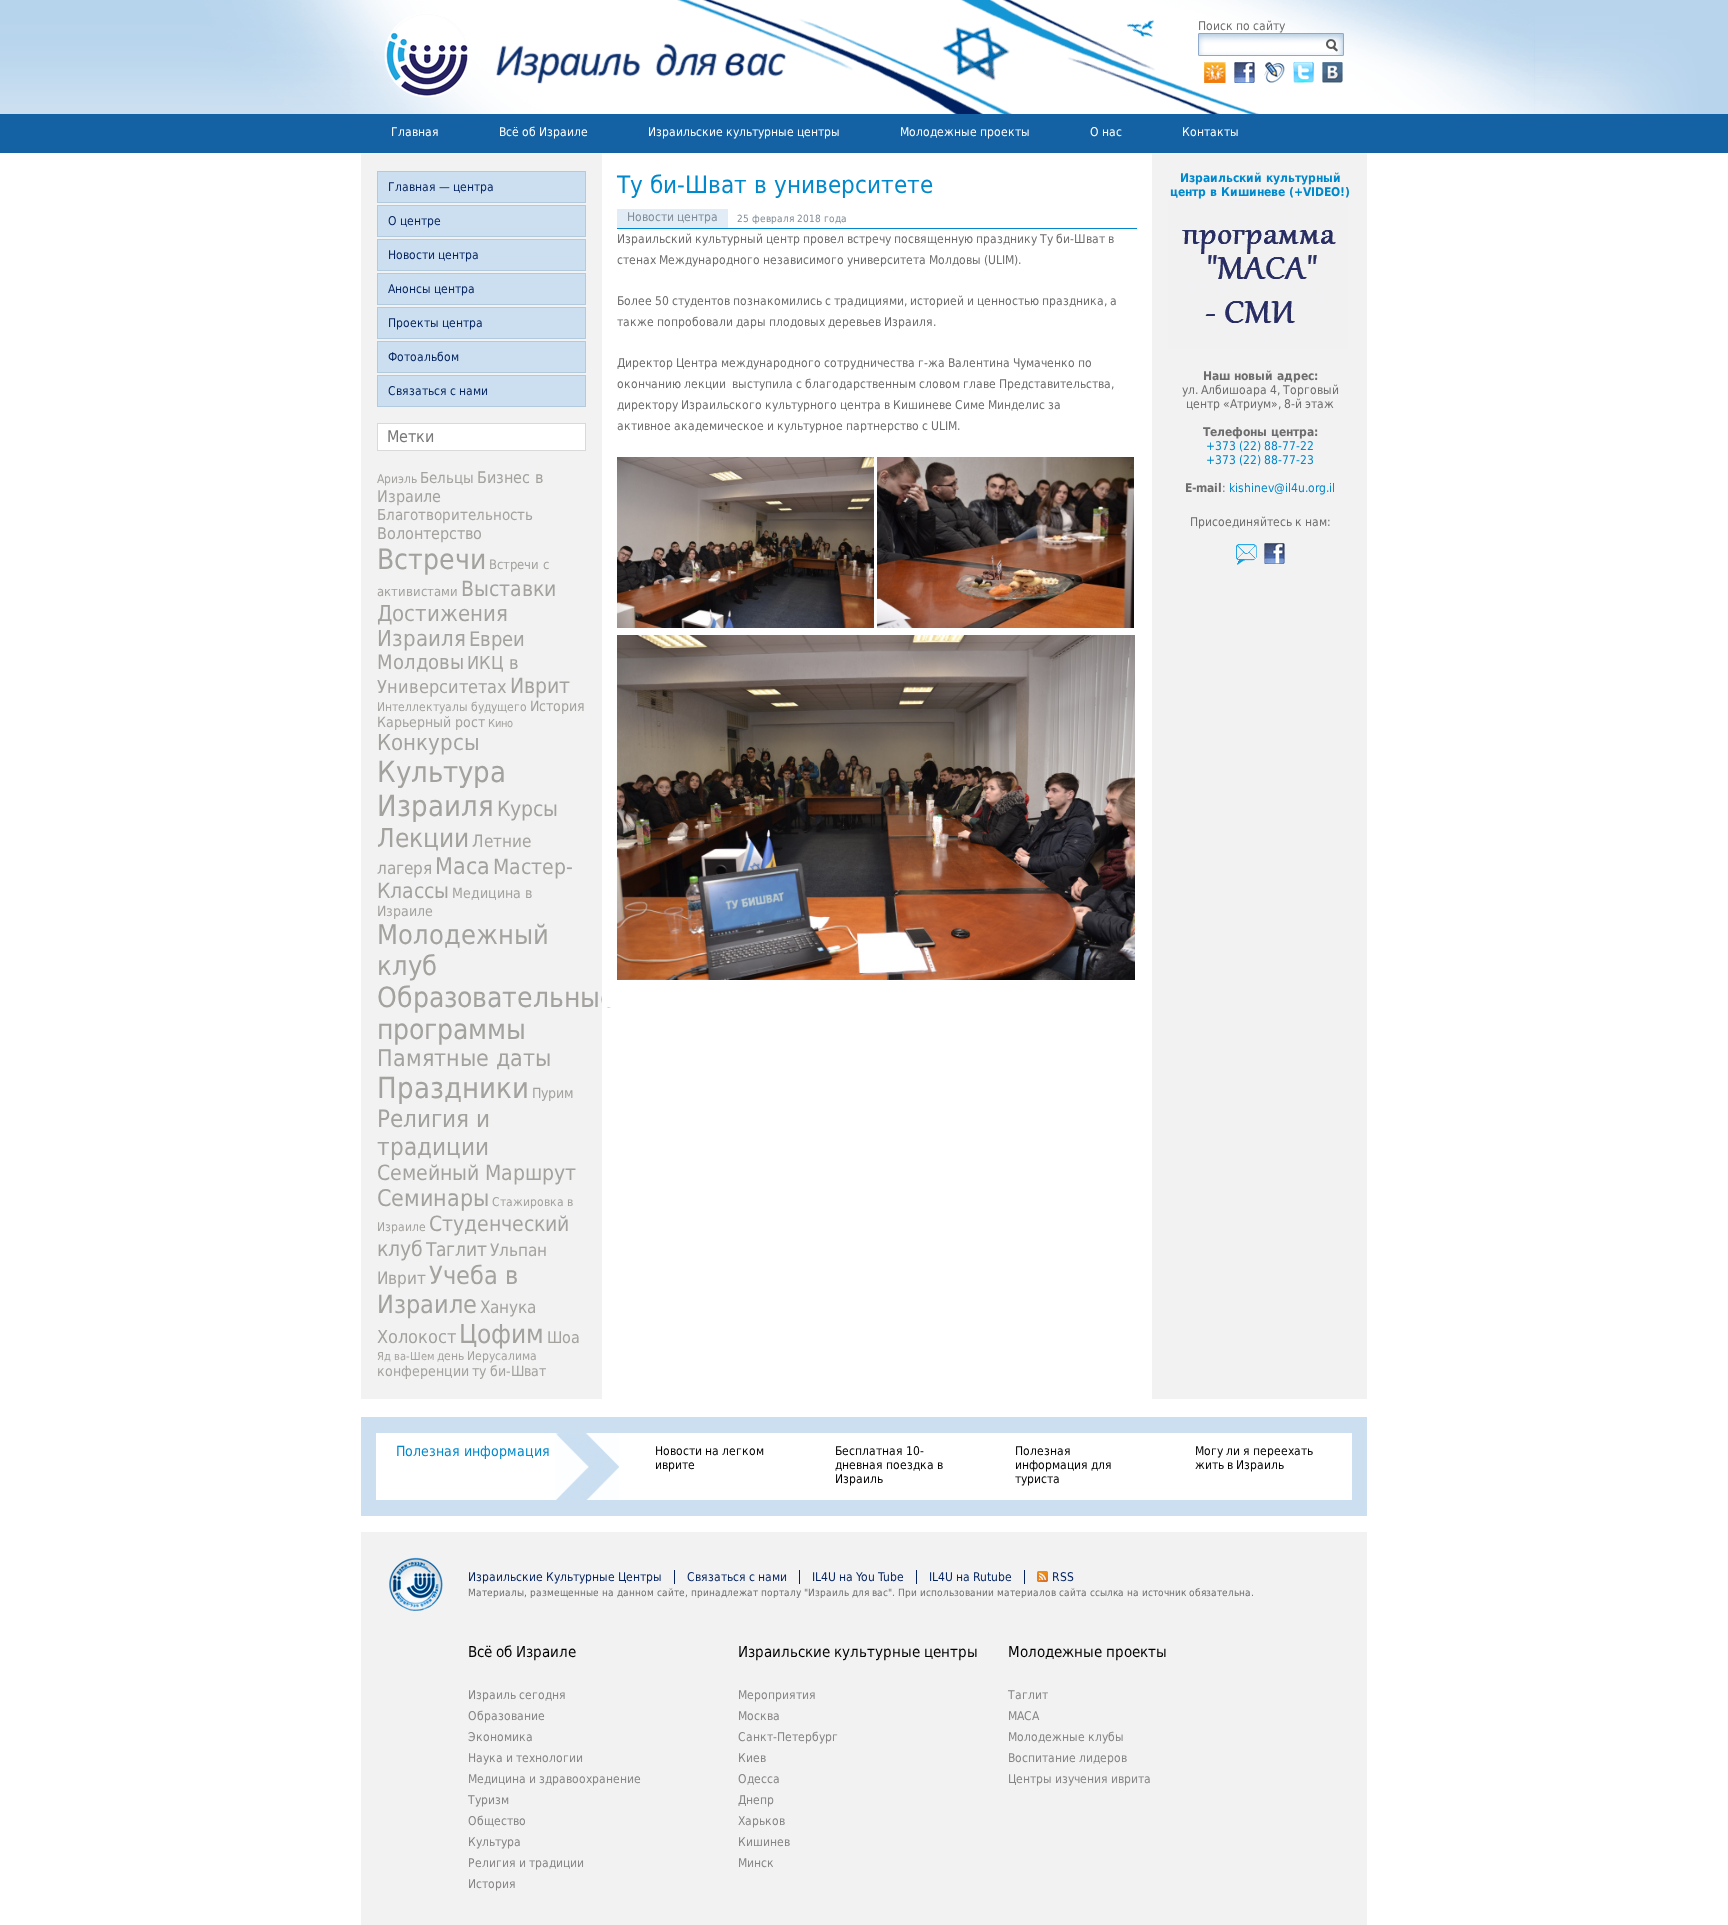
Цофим (501, 1334)
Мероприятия (777, 1695)
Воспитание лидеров (1067, 1758)
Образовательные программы (496, 1013)
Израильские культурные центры (744, 132)
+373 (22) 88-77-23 (1260, 460)
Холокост (416, 1336)
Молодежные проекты (965, 132)
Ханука (508, 1307)
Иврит (540, 686)
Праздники (453, 1088)
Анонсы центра (431, 289)
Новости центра (433, 255)
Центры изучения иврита (1079, 1779)
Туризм (488, 1800)
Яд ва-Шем (405, 1356)
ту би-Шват (509, 1371)
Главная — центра (441, 187)
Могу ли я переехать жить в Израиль (1254, 1458)
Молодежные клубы (1066, 1737)
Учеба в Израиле (447, 1290)
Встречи (431, 559)
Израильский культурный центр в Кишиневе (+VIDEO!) (1260, 185)
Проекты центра (435, 323)
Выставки (508, 588)
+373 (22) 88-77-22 (1260, 446)
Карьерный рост (431, 722)
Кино (500, 723)
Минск (756, 1863)
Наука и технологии (525, 1758)
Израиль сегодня (517, 1695)
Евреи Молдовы (451, 651)
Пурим (553, 1093)
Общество (497, 1821)
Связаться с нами (438, 391)
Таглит (456, 1249)
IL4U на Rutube (970, 1577)
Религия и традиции (433, 1133)
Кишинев (764, 1842)
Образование (506, 1716)
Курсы (527, 809)
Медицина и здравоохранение (554, 1779)
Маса (462, 866)
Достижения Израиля (442, 626)
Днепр (756, 1800)
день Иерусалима (487, 1356)
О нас (1106, 132)
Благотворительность (455, 515)
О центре (414, 221)
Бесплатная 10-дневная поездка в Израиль (889, 1465)
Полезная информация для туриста (1063, 1465)
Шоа (563, 1337)
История (557, 706)
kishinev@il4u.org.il (1282, 488)
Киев (752, 1758)
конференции (423, 1371)
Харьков (761, 1821)
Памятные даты (464, 1058)
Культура (494, 1842)
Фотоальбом (423, 357)
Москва (759, 1716)
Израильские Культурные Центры (565, 1577)
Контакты (1210, 132)
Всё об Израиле (543, 132)
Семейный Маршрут (476, 1173)
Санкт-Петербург (788, 1737)
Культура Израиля (441, 789)
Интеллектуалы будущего (452, 707)
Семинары (433, 1198)
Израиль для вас (573, 57)
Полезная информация (473, 1451)
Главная (415, 132)
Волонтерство (429, 533)
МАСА (1023, 1716)
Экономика (500, 1737)
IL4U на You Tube (858, 1577)
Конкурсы (428, 742)
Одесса (759, 1779)
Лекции (423, 838)
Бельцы (447, 477)
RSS (1063, 1577)
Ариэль (397, 479)
